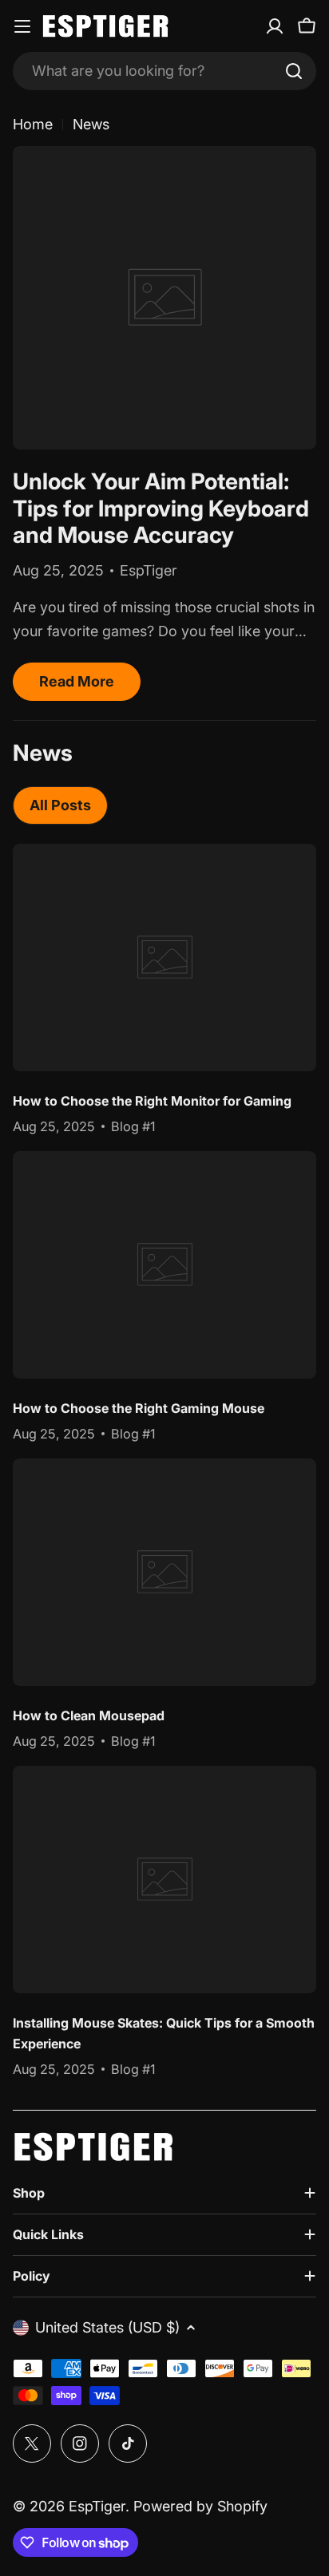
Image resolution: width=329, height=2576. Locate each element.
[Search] (294, 71)
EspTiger (97, 2506)
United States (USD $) (107, 2327)
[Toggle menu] (22, 26)
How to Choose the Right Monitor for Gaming (152, 1101)
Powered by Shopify (200, 2506)
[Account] (275, 26)
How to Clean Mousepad (89, 1715)
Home (33, 124)
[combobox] (164, 71)
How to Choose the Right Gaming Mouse (139, 1408)
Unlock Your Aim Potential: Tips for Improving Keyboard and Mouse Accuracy (161, 508)
